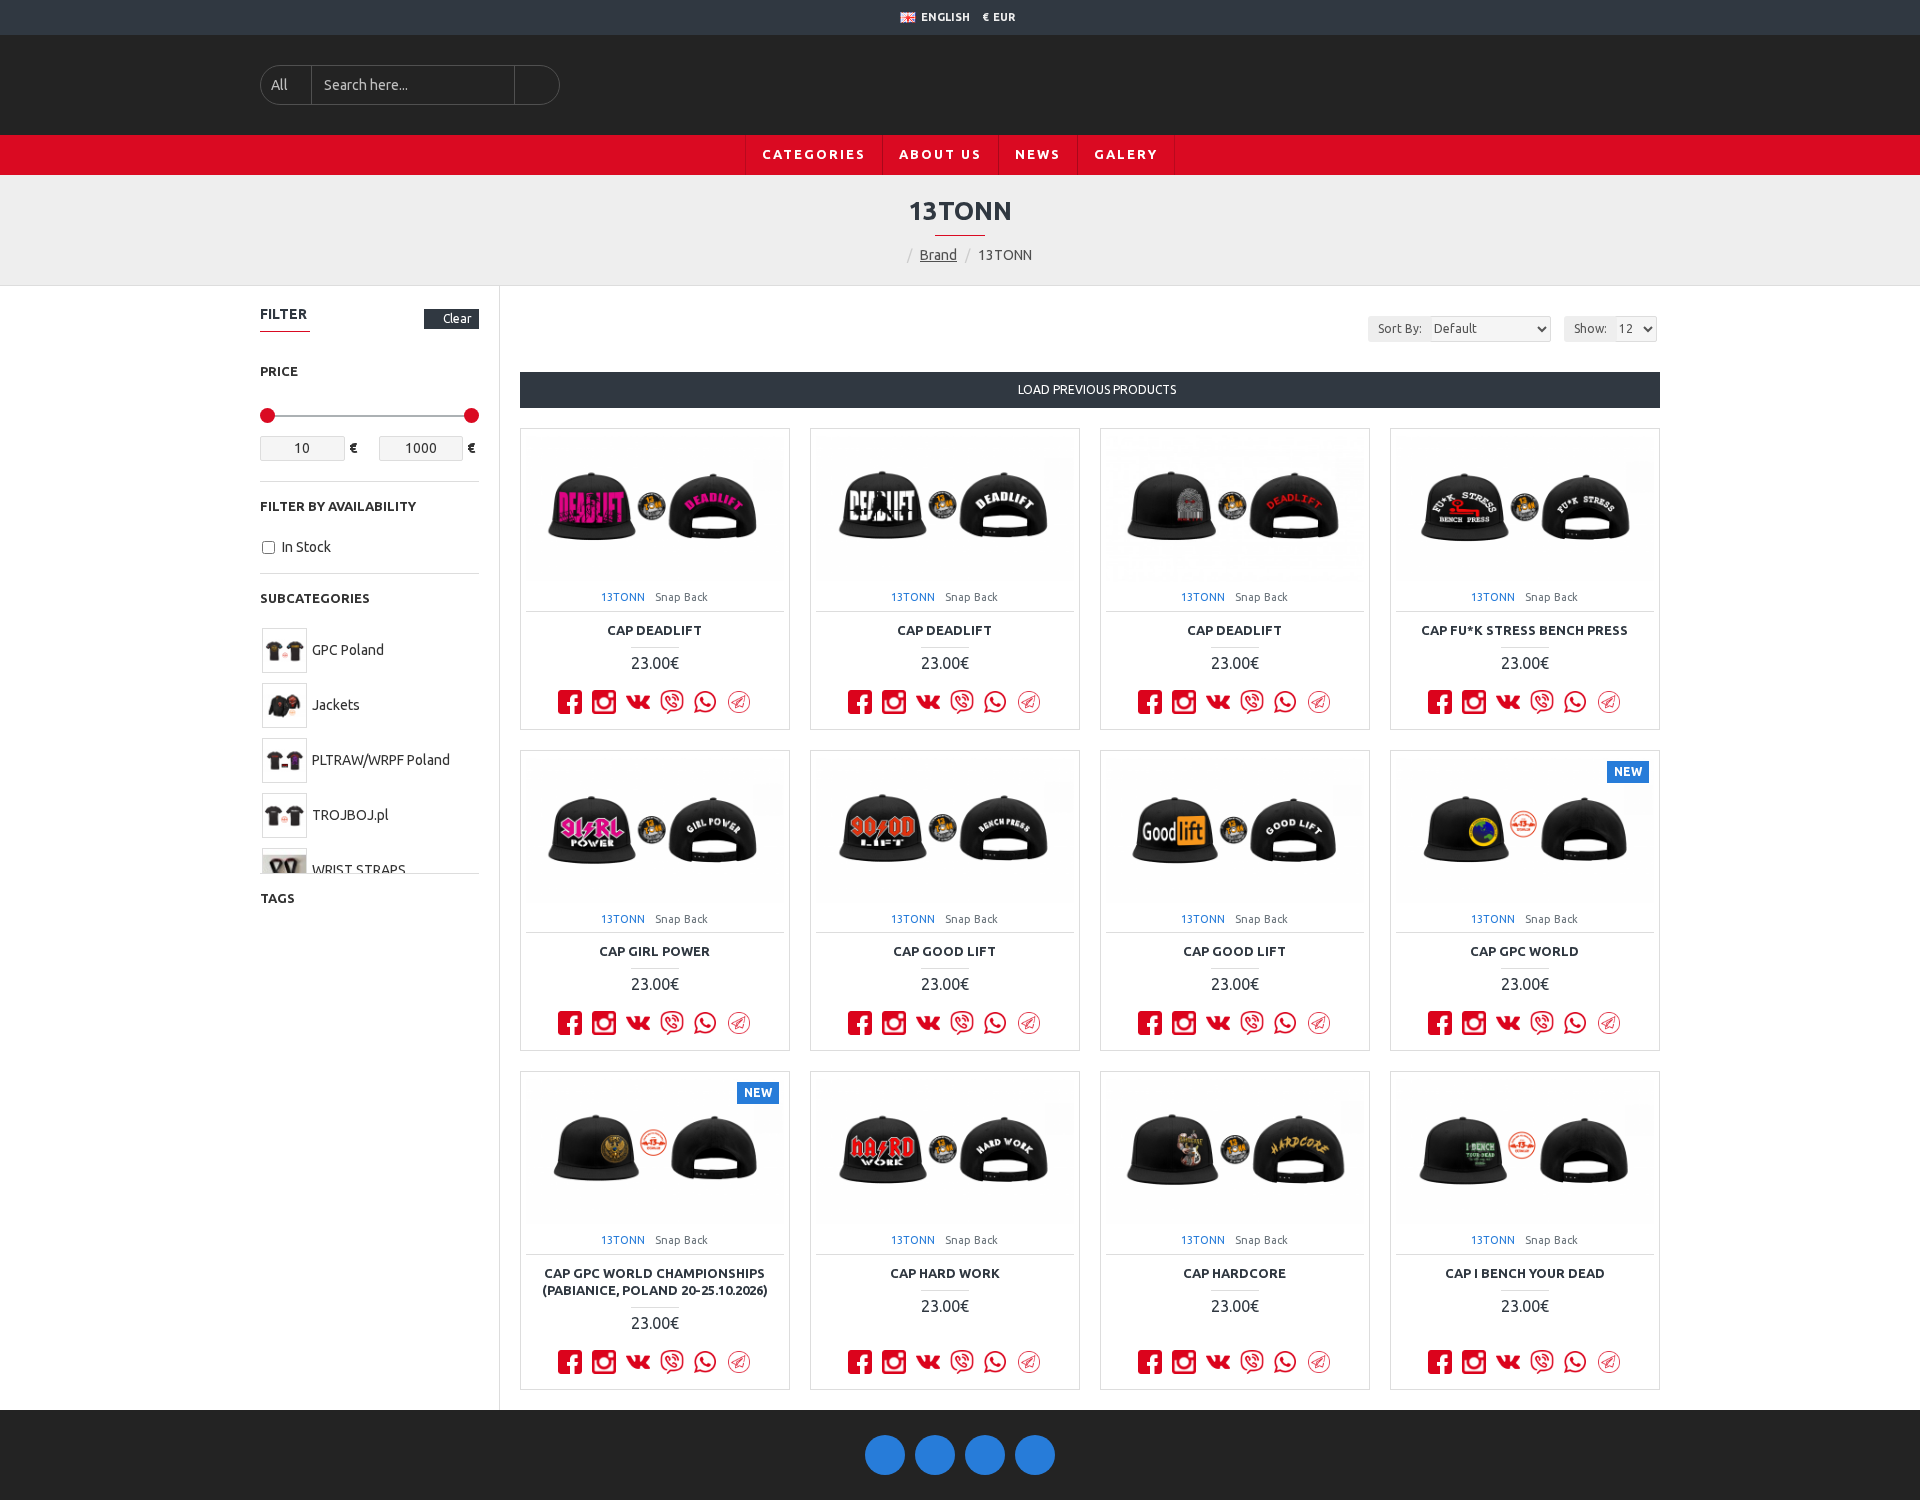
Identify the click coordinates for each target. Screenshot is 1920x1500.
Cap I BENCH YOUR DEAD (1525, 1273)
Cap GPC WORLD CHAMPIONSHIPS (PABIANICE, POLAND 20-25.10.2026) (655, 1281)
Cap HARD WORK (945, 1273)
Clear (457, 318)
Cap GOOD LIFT (944, 951)
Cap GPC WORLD (1524, 951)
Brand (938, 255)
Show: (1590, 328)
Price (279, 371)
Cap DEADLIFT (654, 630)
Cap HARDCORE (1234, 1273)
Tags (277, 898)
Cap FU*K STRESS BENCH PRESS (1524, 630)
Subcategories (315, 598)
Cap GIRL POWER (654, 951)
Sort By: (1400, 328)
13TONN (623, 597)
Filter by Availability (338, 506)
